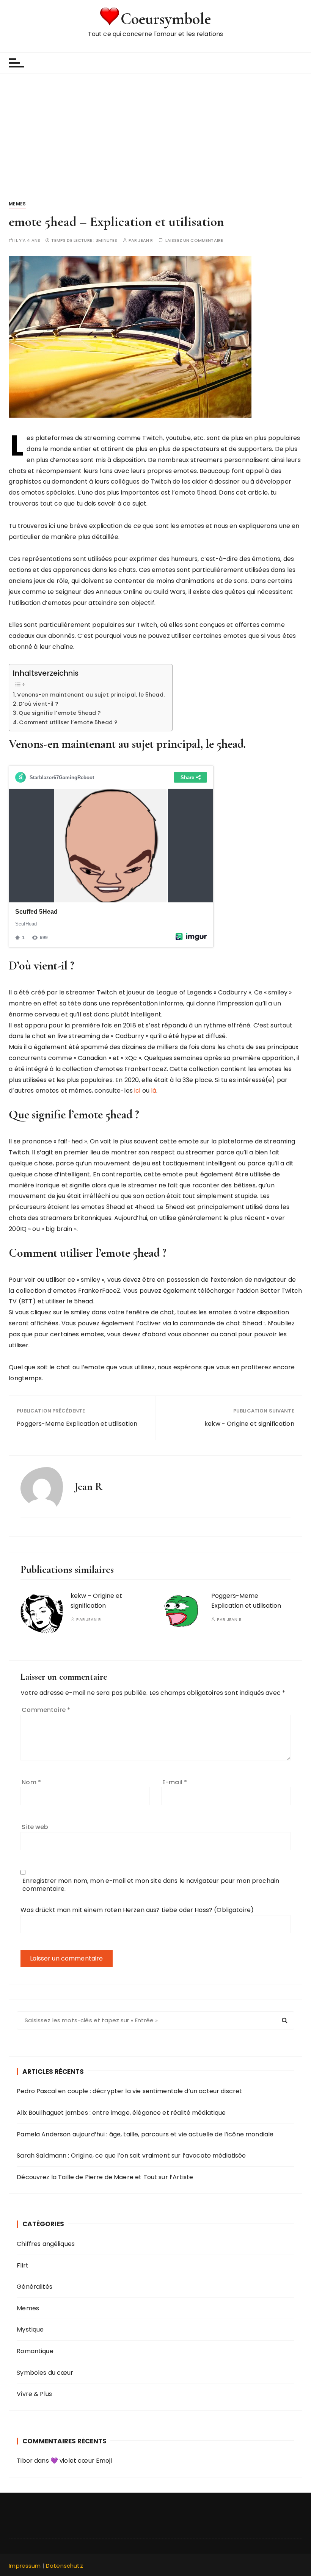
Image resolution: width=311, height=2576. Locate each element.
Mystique (30, 2329)
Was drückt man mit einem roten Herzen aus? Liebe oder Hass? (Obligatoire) (137, 1910)
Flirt (23, 2265)
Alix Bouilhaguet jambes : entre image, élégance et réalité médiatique (121, 2113)
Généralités (35, 2287)
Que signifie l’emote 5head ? (60, 713)
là (154, 1091)
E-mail (175, 1782)
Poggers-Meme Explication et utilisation (77, 1424)
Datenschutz (64, 2566)
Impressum (25, 2566)
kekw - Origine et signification (249, 1424)
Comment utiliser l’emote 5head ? (68, 722)
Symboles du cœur (45, 2373)
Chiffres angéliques (46, 2244)
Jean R (145, 240)
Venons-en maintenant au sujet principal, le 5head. (91, 695)
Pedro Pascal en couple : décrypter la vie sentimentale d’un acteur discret (129, 2091)
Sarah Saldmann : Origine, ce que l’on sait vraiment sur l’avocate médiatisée (131, 2156)
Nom (31, 1782)
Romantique (35, 2351)
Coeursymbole (166, 19)
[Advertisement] (155, 130)
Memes (17, 204)
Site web (35, 1827)
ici (137, 1091)
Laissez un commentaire (194, 240)
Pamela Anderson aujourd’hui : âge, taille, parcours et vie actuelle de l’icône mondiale (145, 2134)
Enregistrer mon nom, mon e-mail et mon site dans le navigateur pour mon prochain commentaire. (151, 1885)
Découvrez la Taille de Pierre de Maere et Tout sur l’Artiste (105, 2177)
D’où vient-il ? (38, 704)
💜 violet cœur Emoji (81, 2461)
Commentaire (46, 1710)
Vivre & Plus (34, 2394)
